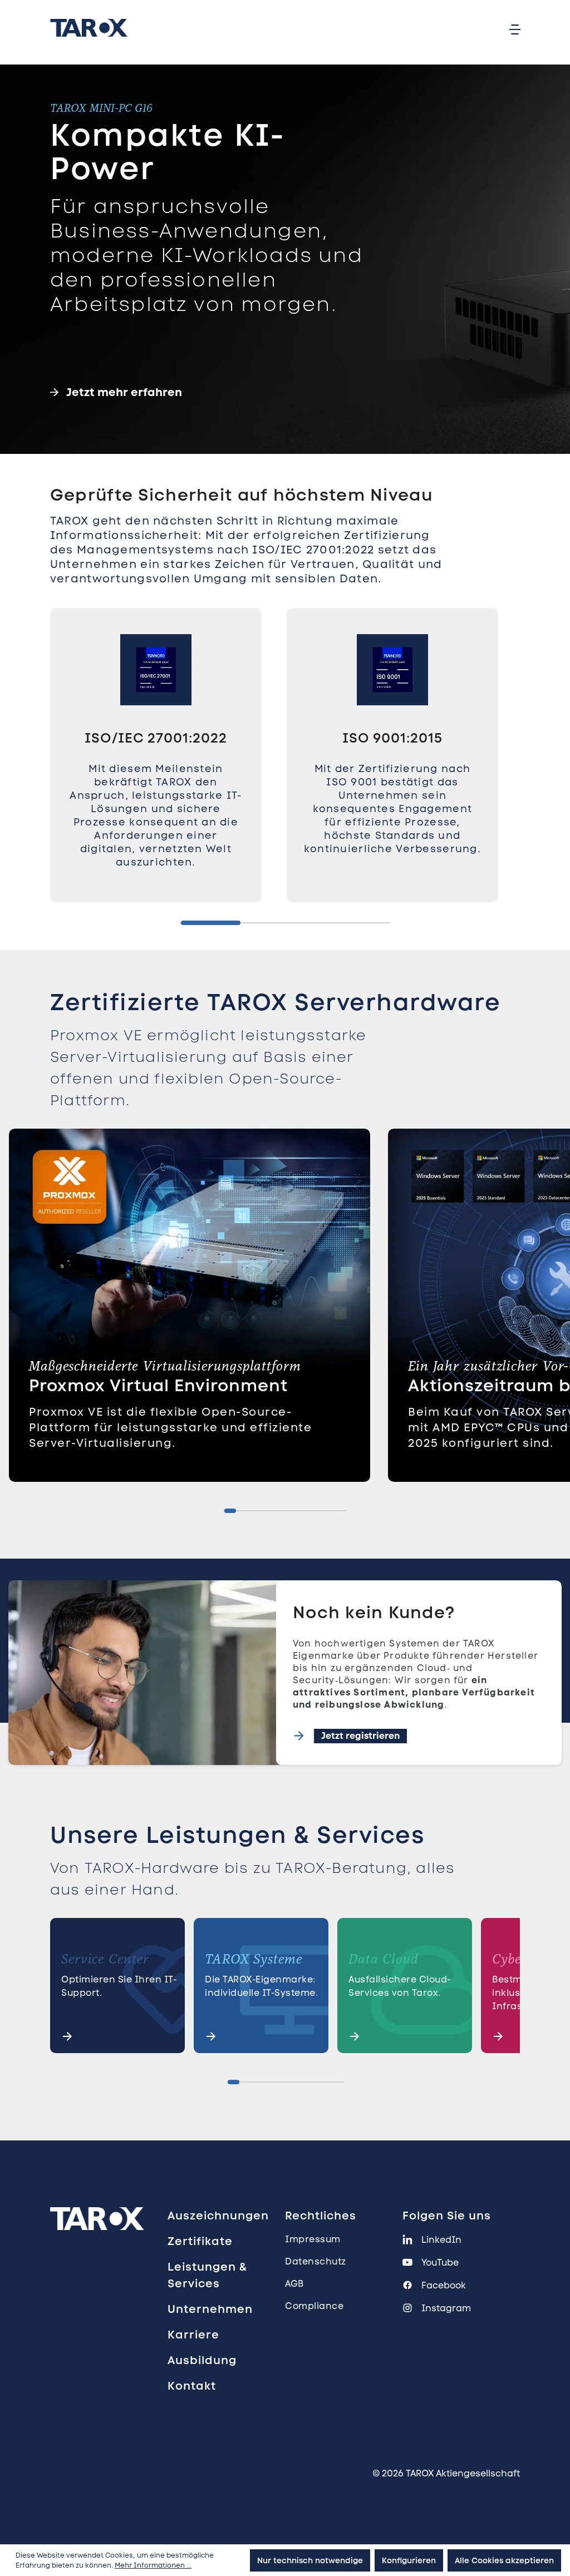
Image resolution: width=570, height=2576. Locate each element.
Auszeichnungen (218, 2216)
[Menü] (515, 29)
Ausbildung (202, 2360)
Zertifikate (200, 2241)
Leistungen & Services (207, 2275)
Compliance (314, 2306)
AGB (294, 2284)
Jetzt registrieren (360, 1736)
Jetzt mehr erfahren (124, 392)
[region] (285, 766)
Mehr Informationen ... (153, 2565)
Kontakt (192, 2386)
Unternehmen (210, 2309)
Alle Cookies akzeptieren (504, 2560)
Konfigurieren (409, 2560)
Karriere (193, 2335)
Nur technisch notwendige (310, 2560)
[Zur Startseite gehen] (89, 28)
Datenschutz (316, 2261)
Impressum (313, 2239)
